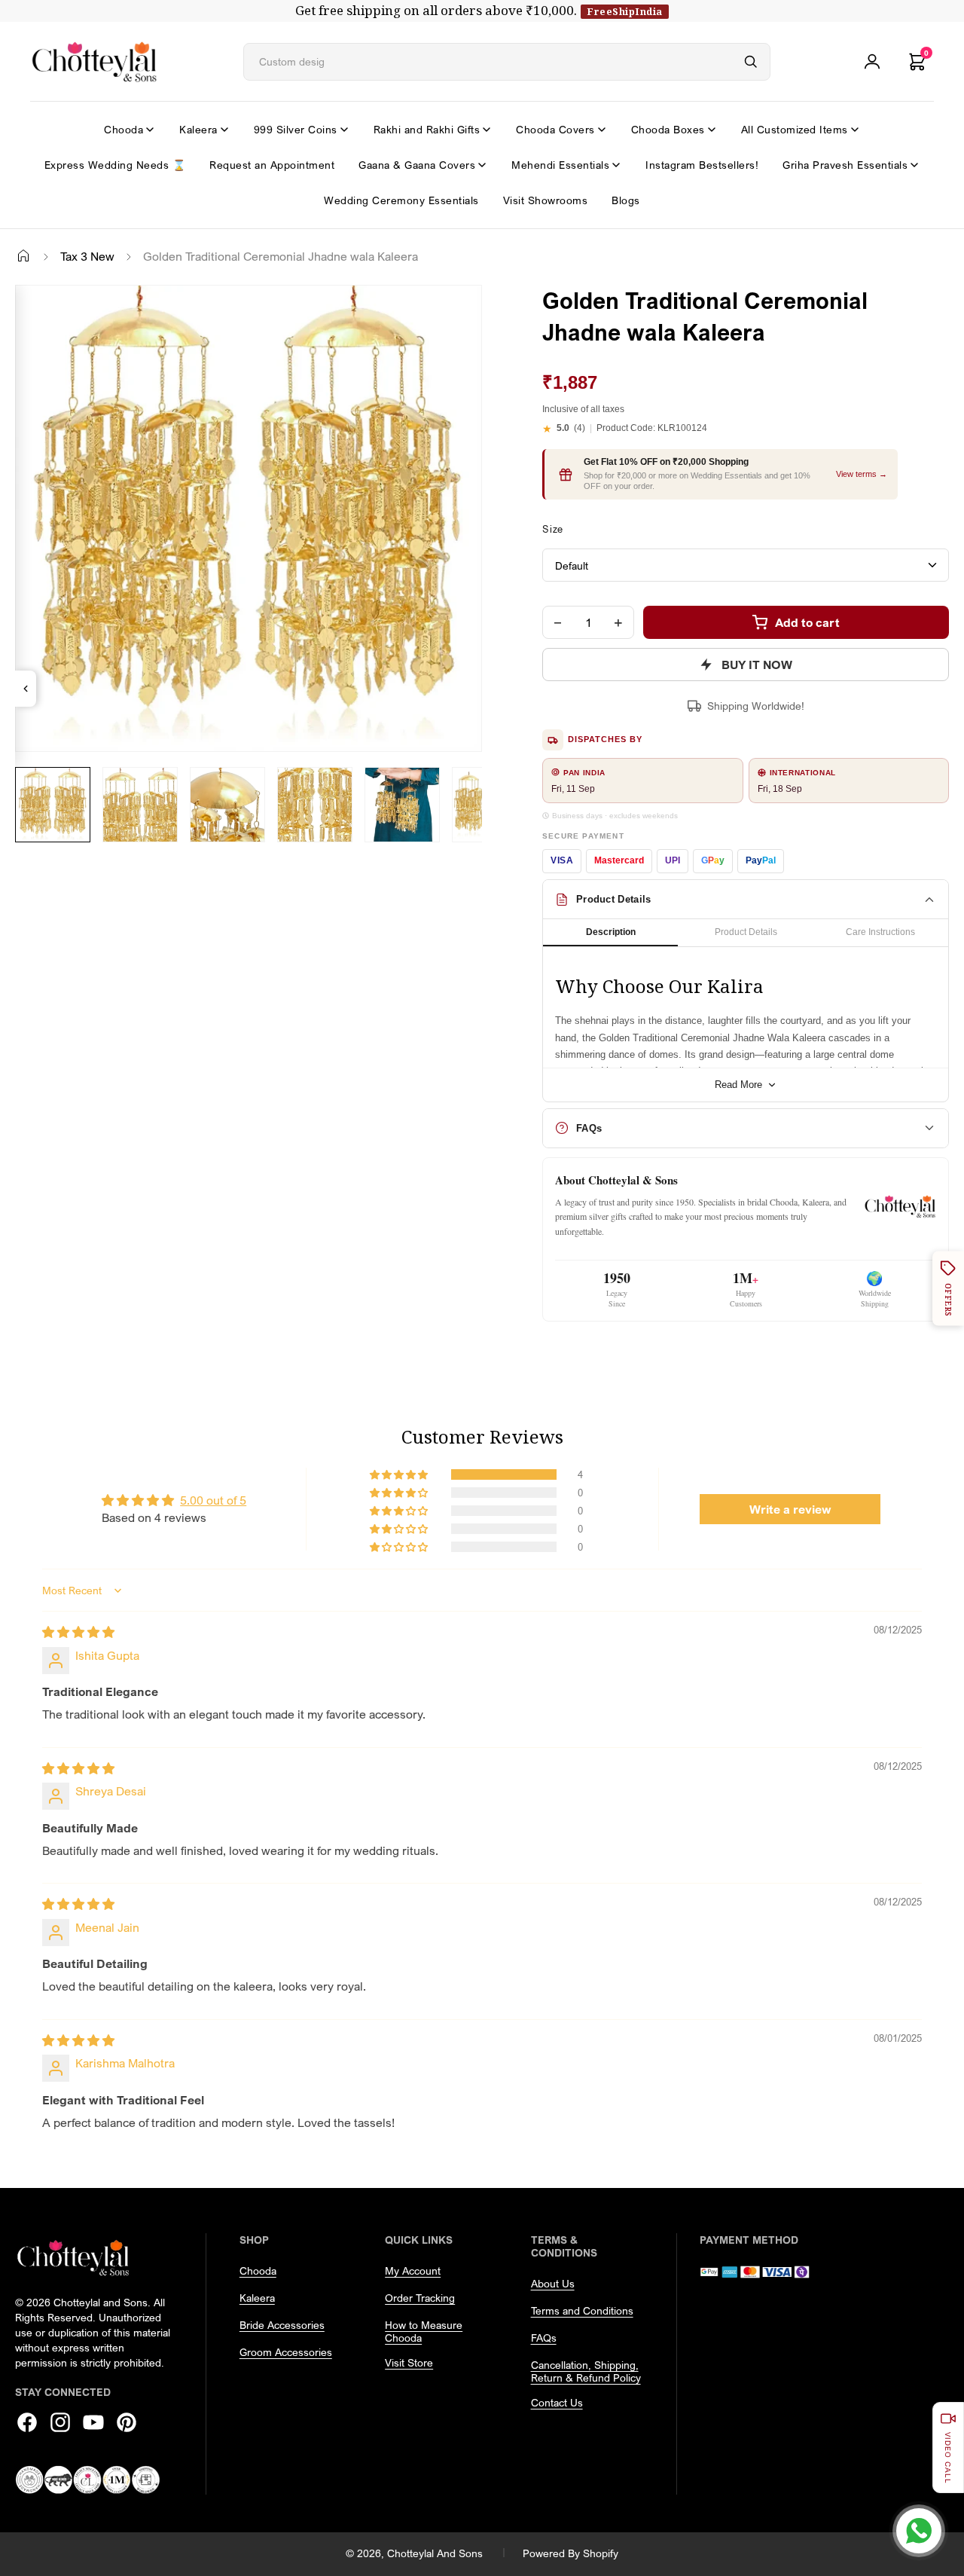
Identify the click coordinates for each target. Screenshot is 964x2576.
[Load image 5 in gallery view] (402, 805)
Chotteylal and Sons (435, 2553)
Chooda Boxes (668, 129)
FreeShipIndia (625, 11)
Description (611, 932)
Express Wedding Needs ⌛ (115, 165)
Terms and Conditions (582, 2310)
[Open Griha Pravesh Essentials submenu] (914, 165)
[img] (78, 1632)
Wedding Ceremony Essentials (401, 200)
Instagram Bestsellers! (702, 165)
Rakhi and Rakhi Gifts (427, 129)
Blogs (626, 200)
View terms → (862, 474)
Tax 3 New (87, 256)
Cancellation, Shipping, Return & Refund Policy (586, 2371)
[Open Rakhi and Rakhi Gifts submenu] (487, 130)
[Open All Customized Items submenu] (855, 130)
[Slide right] (34, 854)
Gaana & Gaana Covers (417, 165)
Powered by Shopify (570, 2553)
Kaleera (198, 129)
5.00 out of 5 (213, 1500)
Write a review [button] (790, 1509)
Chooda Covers (555, 129)
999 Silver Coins (296, 129)
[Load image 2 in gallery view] (140, 805)
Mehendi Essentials (560, 165)
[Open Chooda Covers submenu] (602, 130)
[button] (400, 1474)
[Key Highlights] (26, 689)
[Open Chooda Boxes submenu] (712, 130)
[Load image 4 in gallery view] (315, 805)
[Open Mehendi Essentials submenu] (616, 165)
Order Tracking (420, 2298)
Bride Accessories (282, 2325)
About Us (553, 2283)
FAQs (544, 2338)
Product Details (746, 932)
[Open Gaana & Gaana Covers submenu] (482, 165)
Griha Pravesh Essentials (845, 165)
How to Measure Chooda (424, 2331)
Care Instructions (880, 932)
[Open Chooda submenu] (150, 130)
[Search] (751, 62)
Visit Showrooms (546, 200)
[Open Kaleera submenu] (224, 130)
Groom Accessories (286, 2352)
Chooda (124, 129)
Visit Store (409, 2362)
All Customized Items (795, 129)
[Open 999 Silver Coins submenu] (344, 130)
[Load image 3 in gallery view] (227, 805)
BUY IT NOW (757, 665)
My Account (413, 2270)
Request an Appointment (272, 165)
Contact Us (557, 2402)
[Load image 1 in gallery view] (53, 805)
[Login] (872, 62)
